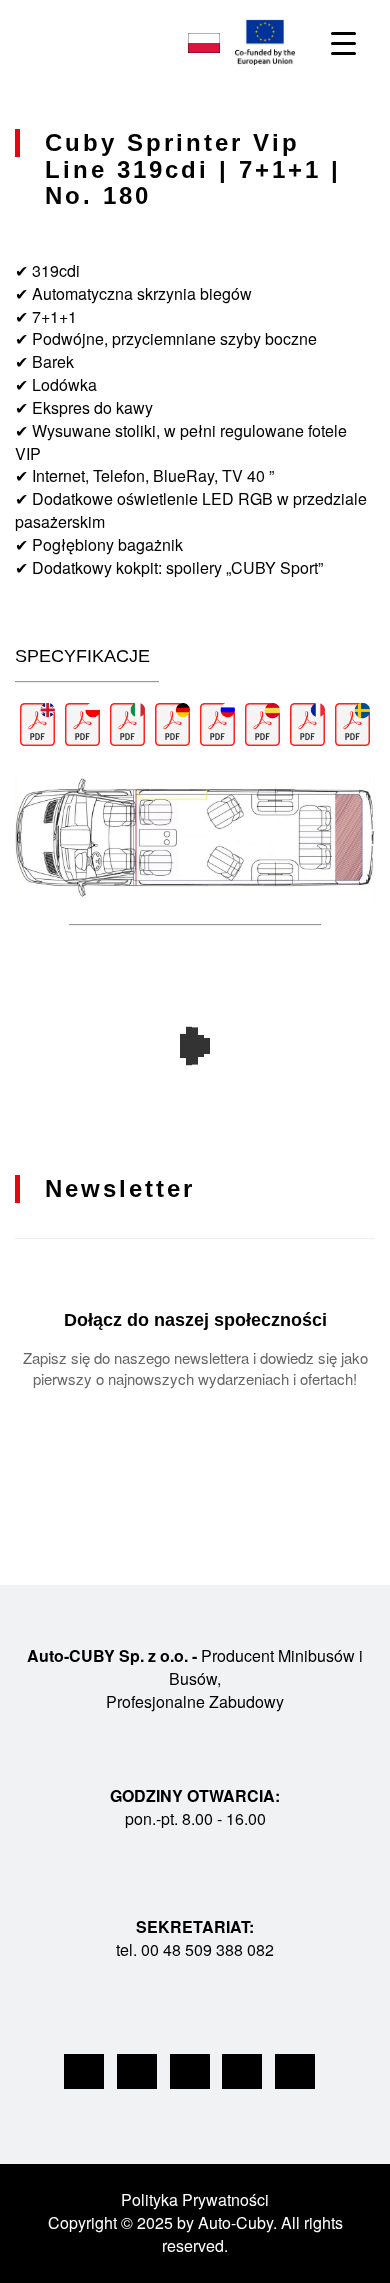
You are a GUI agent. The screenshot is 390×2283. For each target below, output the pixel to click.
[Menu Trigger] (343, 42)
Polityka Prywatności (195, 2199)
